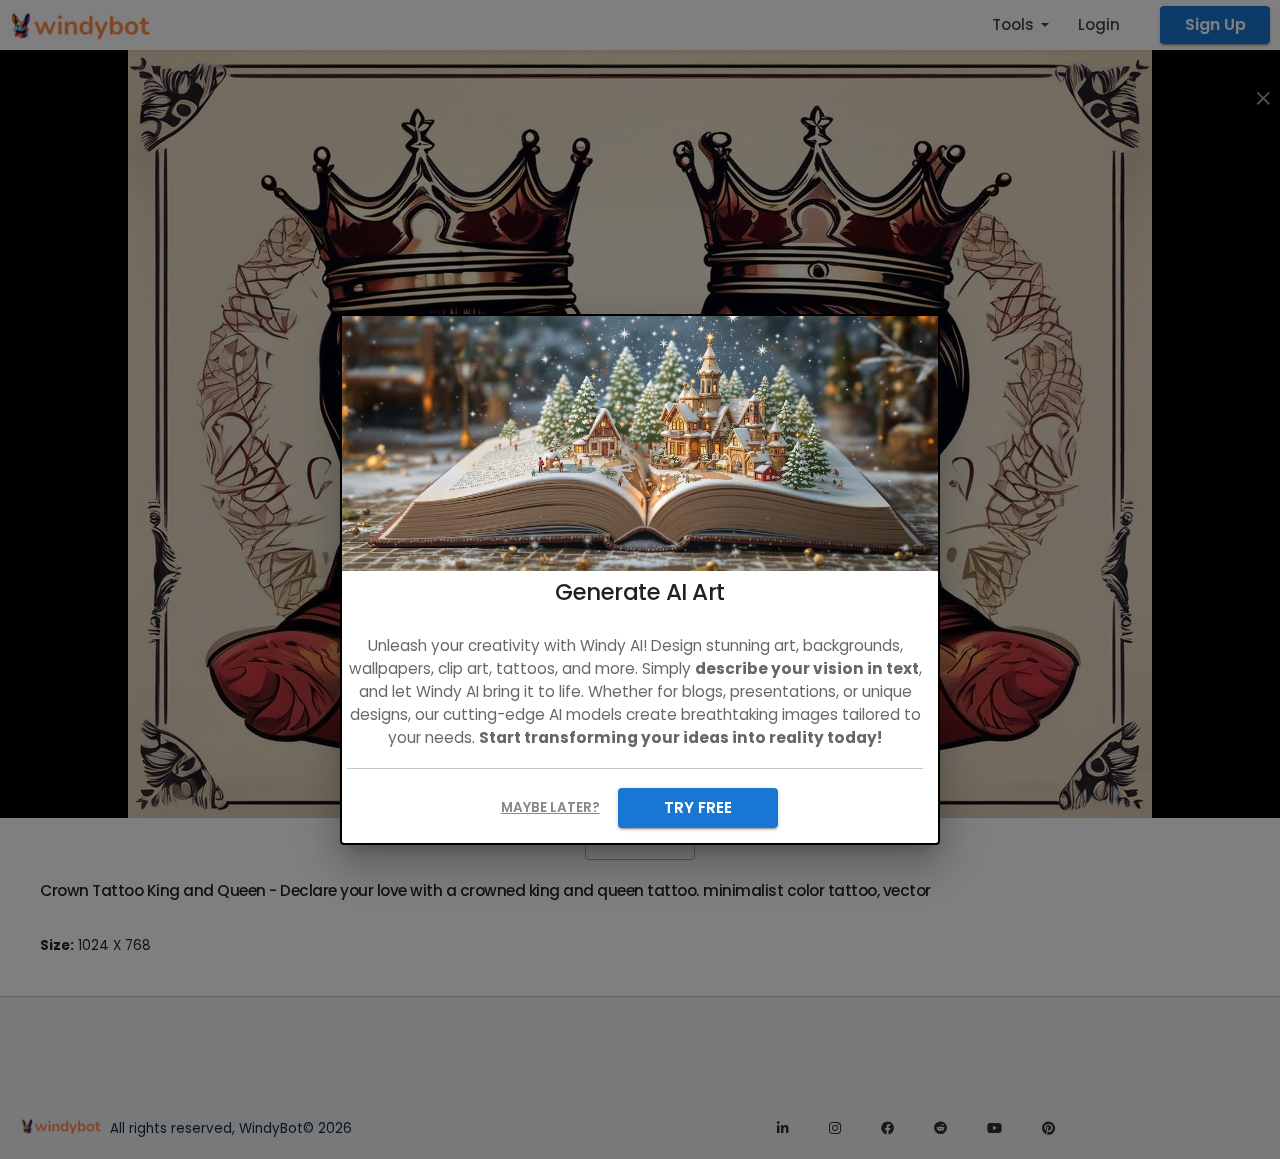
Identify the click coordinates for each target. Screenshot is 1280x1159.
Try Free (698, 807)
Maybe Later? (550, 807)
